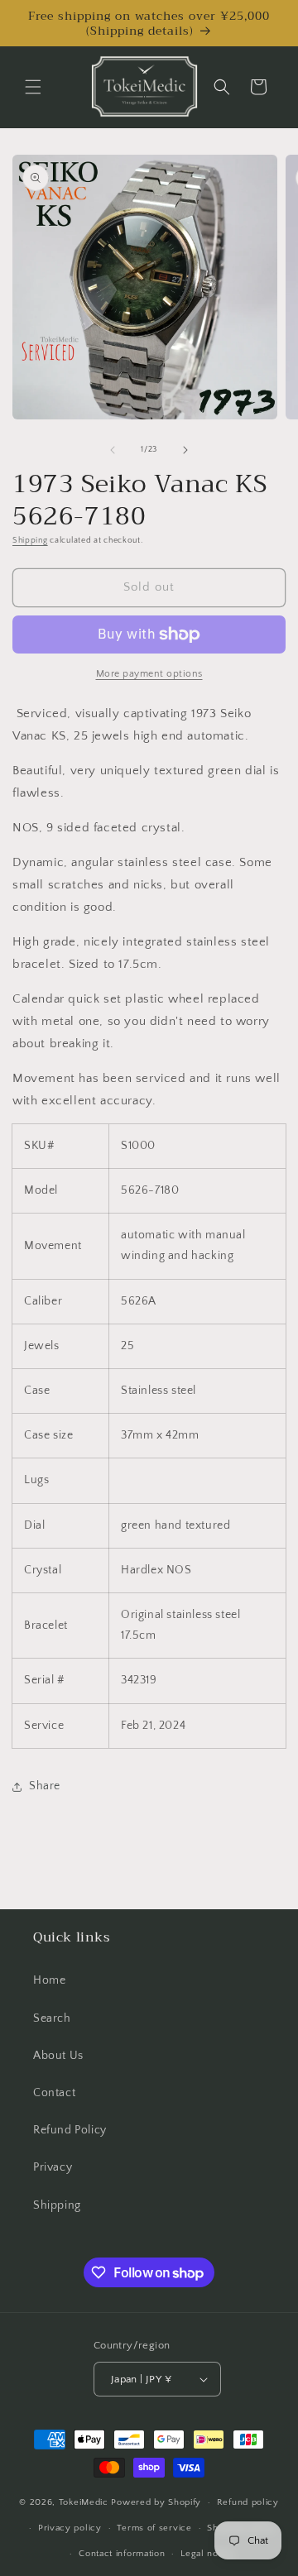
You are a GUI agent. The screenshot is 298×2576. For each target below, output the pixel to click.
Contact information (122, 2554)
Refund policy (248, 2502)
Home (49, 1980)
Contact (54, 2093)
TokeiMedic (85, 2502)
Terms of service (154, 2528)
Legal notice (207, 2554)
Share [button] (45, 1786)
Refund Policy (70, 2130)
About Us (58, 2056)
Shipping (30, 541)
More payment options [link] (149, 674)
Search (52, 2018)
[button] (33, 87)
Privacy (53, 2167)
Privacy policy (70, 2528)
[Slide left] (113, 450)
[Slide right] (185, 450)
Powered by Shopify (156, 2502)
